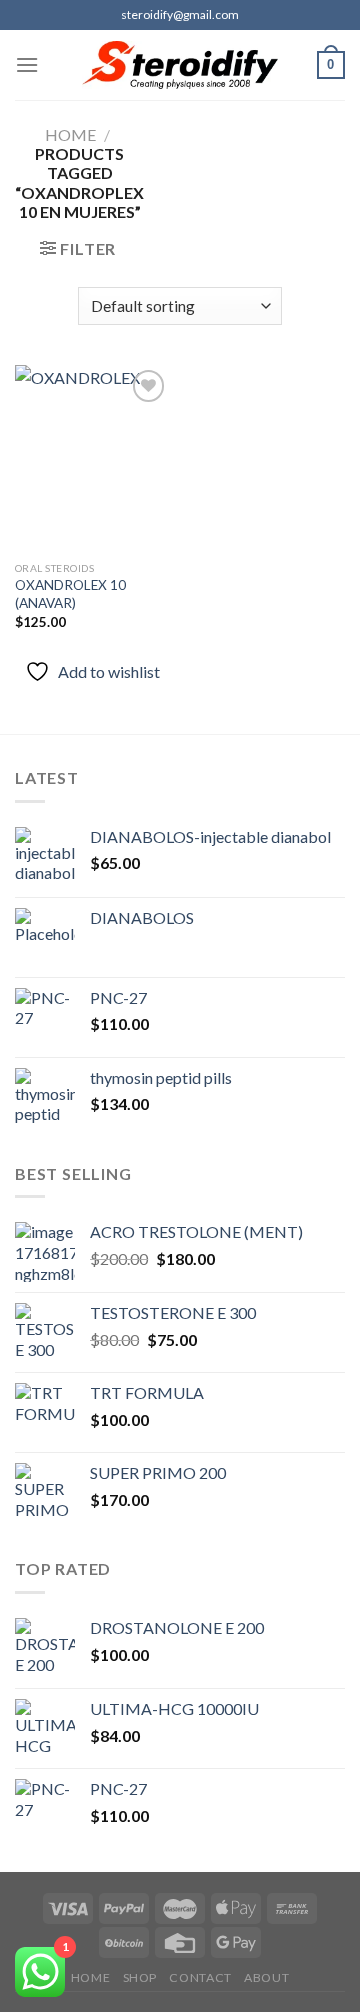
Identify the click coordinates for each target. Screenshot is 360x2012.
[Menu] (27, 64)
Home (70, 134)
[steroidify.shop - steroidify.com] (180, 65)
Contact (200, 1977)
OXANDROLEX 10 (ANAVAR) (70, 594)
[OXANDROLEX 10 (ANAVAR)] (92, 458)
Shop (140, 1977)
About (266, 1977)
